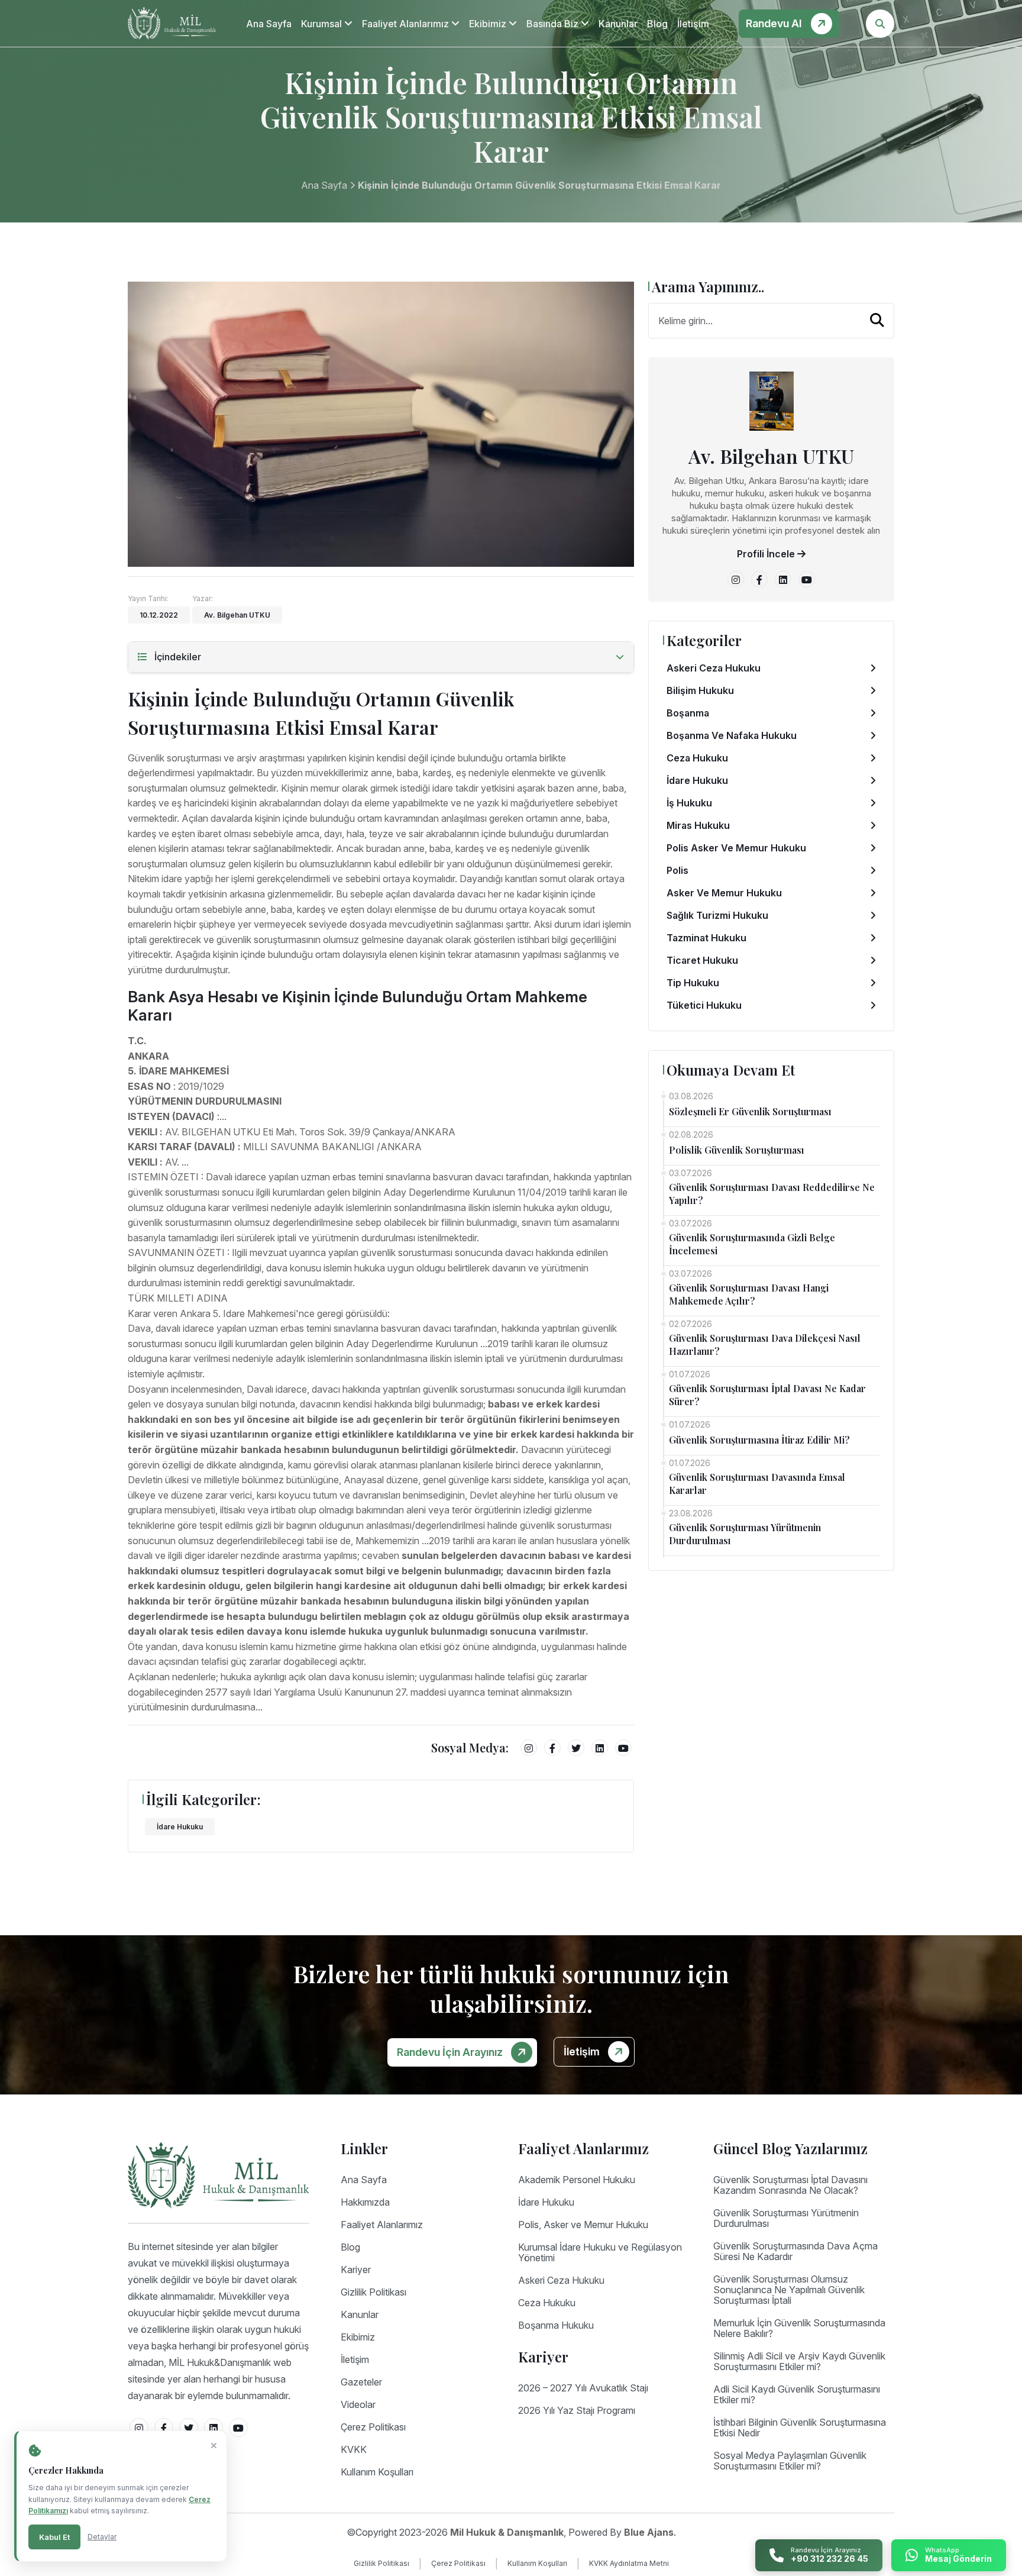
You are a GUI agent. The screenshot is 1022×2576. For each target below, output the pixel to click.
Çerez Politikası (373, 2427)
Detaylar (102, 2537)
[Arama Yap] (877, 320)
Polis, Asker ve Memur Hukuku (583, 2225)
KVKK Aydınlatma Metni (629, 2563)
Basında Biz (554, 24)
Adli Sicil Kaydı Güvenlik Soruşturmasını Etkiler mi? (797, 2394)
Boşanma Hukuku (556, 2325)
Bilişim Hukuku (700, 690)
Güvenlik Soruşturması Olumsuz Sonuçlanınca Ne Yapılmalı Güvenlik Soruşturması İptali (789, 2290)
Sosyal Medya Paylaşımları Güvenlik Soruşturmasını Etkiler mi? (790, 2461)
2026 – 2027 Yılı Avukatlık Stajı (583, 2388)
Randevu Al (775, 23)
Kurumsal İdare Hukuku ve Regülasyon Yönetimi (600, 2252)
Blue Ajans (649, 2532)
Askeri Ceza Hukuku (714, 668)
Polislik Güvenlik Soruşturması (737, 1150)
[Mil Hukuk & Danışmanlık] (172, 23)
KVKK (354, 2449)
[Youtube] (623, 1748)
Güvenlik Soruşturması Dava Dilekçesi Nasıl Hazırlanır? (765, 1345)
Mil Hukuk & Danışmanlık (507, 2532)
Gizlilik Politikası (373, 2292)
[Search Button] (880, 24)
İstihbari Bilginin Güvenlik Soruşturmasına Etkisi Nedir (800, 2427)
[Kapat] (214, 2446)
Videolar (358, 2404)
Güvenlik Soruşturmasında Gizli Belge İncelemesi (752, 1244)
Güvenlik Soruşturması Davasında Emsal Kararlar (757, 1484)
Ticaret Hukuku (702, 960)
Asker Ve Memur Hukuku (724, 893)
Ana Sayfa (269, 24)
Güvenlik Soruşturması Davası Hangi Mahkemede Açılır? (749, 1294)
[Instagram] (529, 1748)
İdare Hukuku (180, 1827)
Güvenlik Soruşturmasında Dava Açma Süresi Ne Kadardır (795, 2251)
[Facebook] (552, 1748)
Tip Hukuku (693, 983)
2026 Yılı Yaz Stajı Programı (577, 2410)
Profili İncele (767, 554)
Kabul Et (54, 2537)
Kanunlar (618, 24)
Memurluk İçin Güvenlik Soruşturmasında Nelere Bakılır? (799, 2328)
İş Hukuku (689, 803)
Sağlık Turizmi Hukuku (717, 915)
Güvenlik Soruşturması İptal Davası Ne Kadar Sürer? (767, 1395)
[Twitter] (576, 1748)
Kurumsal (323, 24)
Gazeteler (361, 2382)
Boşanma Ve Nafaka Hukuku (732, 735)
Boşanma (688, 713)
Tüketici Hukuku (704, 1005)
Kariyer (356, 2270)
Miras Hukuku (698, 825)
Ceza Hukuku (697, 758)
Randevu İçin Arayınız (451, 2052)
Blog (657, 24)
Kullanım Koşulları (377, 2472)
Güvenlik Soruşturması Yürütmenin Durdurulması (745, 1534)
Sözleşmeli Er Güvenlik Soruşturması (750, 1111)
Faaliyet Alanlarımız (407, 24)
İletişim (693, 24)
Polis (677, 870)
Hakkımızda (365, 2202)
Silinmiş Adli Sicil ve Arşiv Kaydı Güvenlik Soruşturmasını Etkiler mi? (799, 2361)
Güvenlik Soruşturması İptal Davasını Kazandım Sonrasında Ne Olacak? (790, 2185)
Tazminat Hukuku (706, 938)
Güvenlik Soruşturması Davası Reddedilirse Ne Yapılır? (772, 1194)
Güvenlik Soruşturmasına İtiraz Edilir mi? (759, 1440)
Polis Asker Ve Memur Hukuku (736, 848)
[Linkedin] (600, 1748)
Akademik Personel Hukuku (577, 2180)
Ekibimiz (489, 24)
